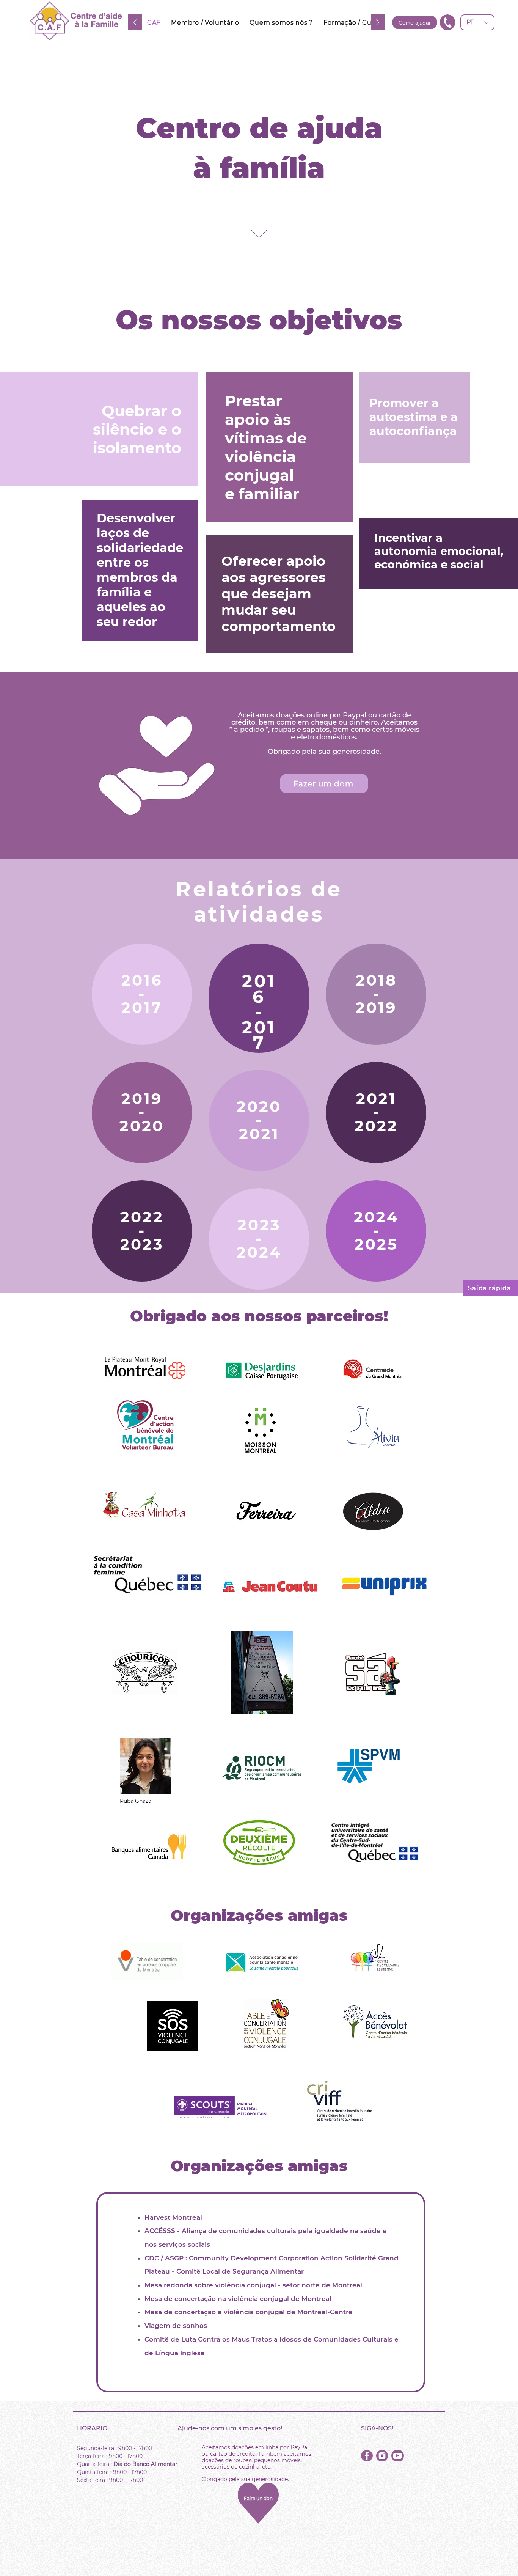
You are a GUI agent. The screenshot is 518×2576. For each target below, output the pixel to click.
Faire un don (258, 2498)
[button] (447, 22)
